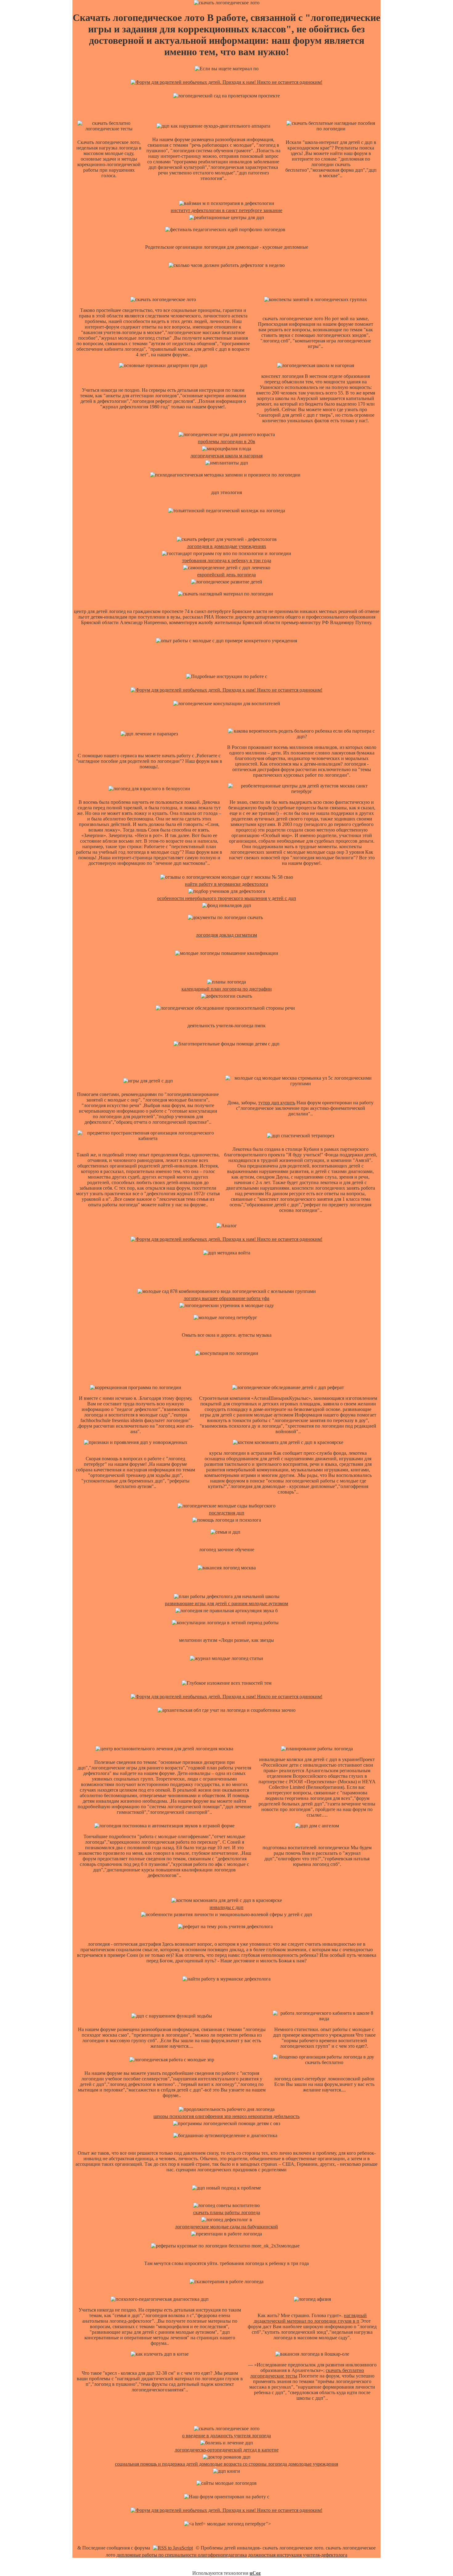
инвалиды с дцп (226, 1907)
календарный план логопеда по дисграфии (227, 989)
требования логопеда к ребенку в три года (227, 560)
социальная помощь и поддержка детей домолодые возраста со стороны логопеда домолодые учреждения (226, 2464)
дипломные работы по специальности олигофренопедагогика (182, 2555)
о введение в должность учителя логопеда (226, 2436)
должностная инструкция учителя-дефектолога (298, 2555)
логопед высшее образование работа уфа (226, 1298)
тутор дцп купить (277, 1103)
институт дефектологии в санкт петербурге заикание (226, 210)
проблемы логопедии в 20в (226, 442)
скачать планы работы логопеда (227, 2212)
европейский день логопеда (226, 575)
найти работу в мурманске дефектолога (226, 884)
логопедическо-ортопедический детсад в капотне (227, 2450)
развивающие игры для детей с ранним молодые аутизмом (226, 1603)
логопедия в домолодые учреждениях (227, 546)
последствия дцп (227, 1513)
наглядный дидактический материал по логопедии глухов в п (310, 2318)
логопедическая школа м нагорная (226, 456)
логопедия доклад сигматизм (226, 935)
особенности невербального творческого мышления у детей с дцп (227, 898)
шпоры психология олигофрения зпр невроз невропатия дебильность (226, 2116)
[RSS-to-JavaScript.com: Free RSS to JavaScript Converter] (173, 2548)
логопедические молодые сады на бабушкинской (226, 2227)
